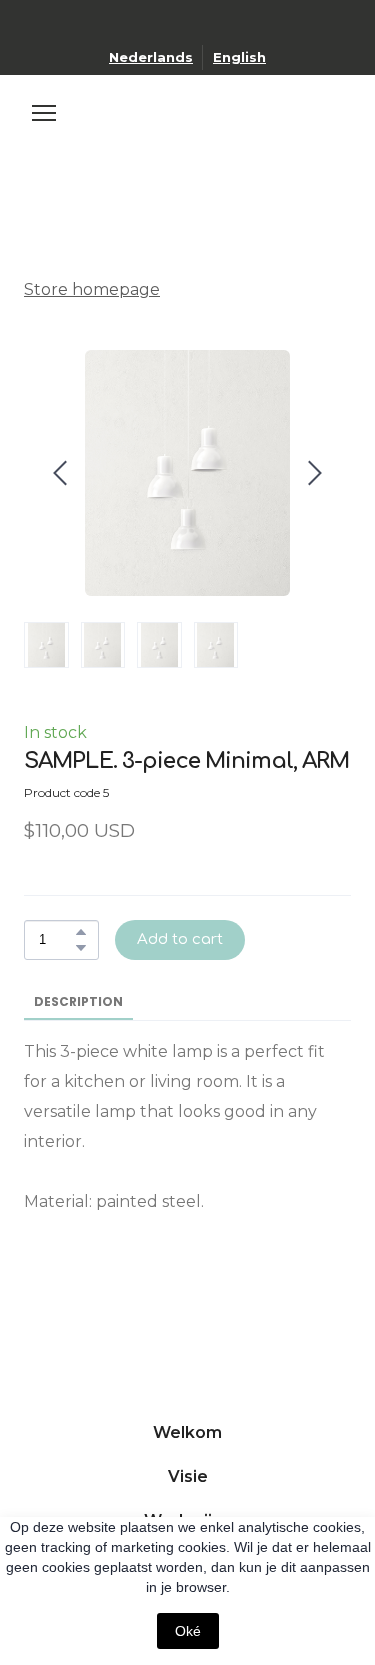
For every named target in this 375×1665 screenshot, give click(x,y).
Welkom (187, 1432)
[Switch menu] (44, 113)
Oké (188, 1631)
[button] (81, 932)
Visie (188, 1476)
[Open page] (188, 130)
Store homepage (92, 289)
